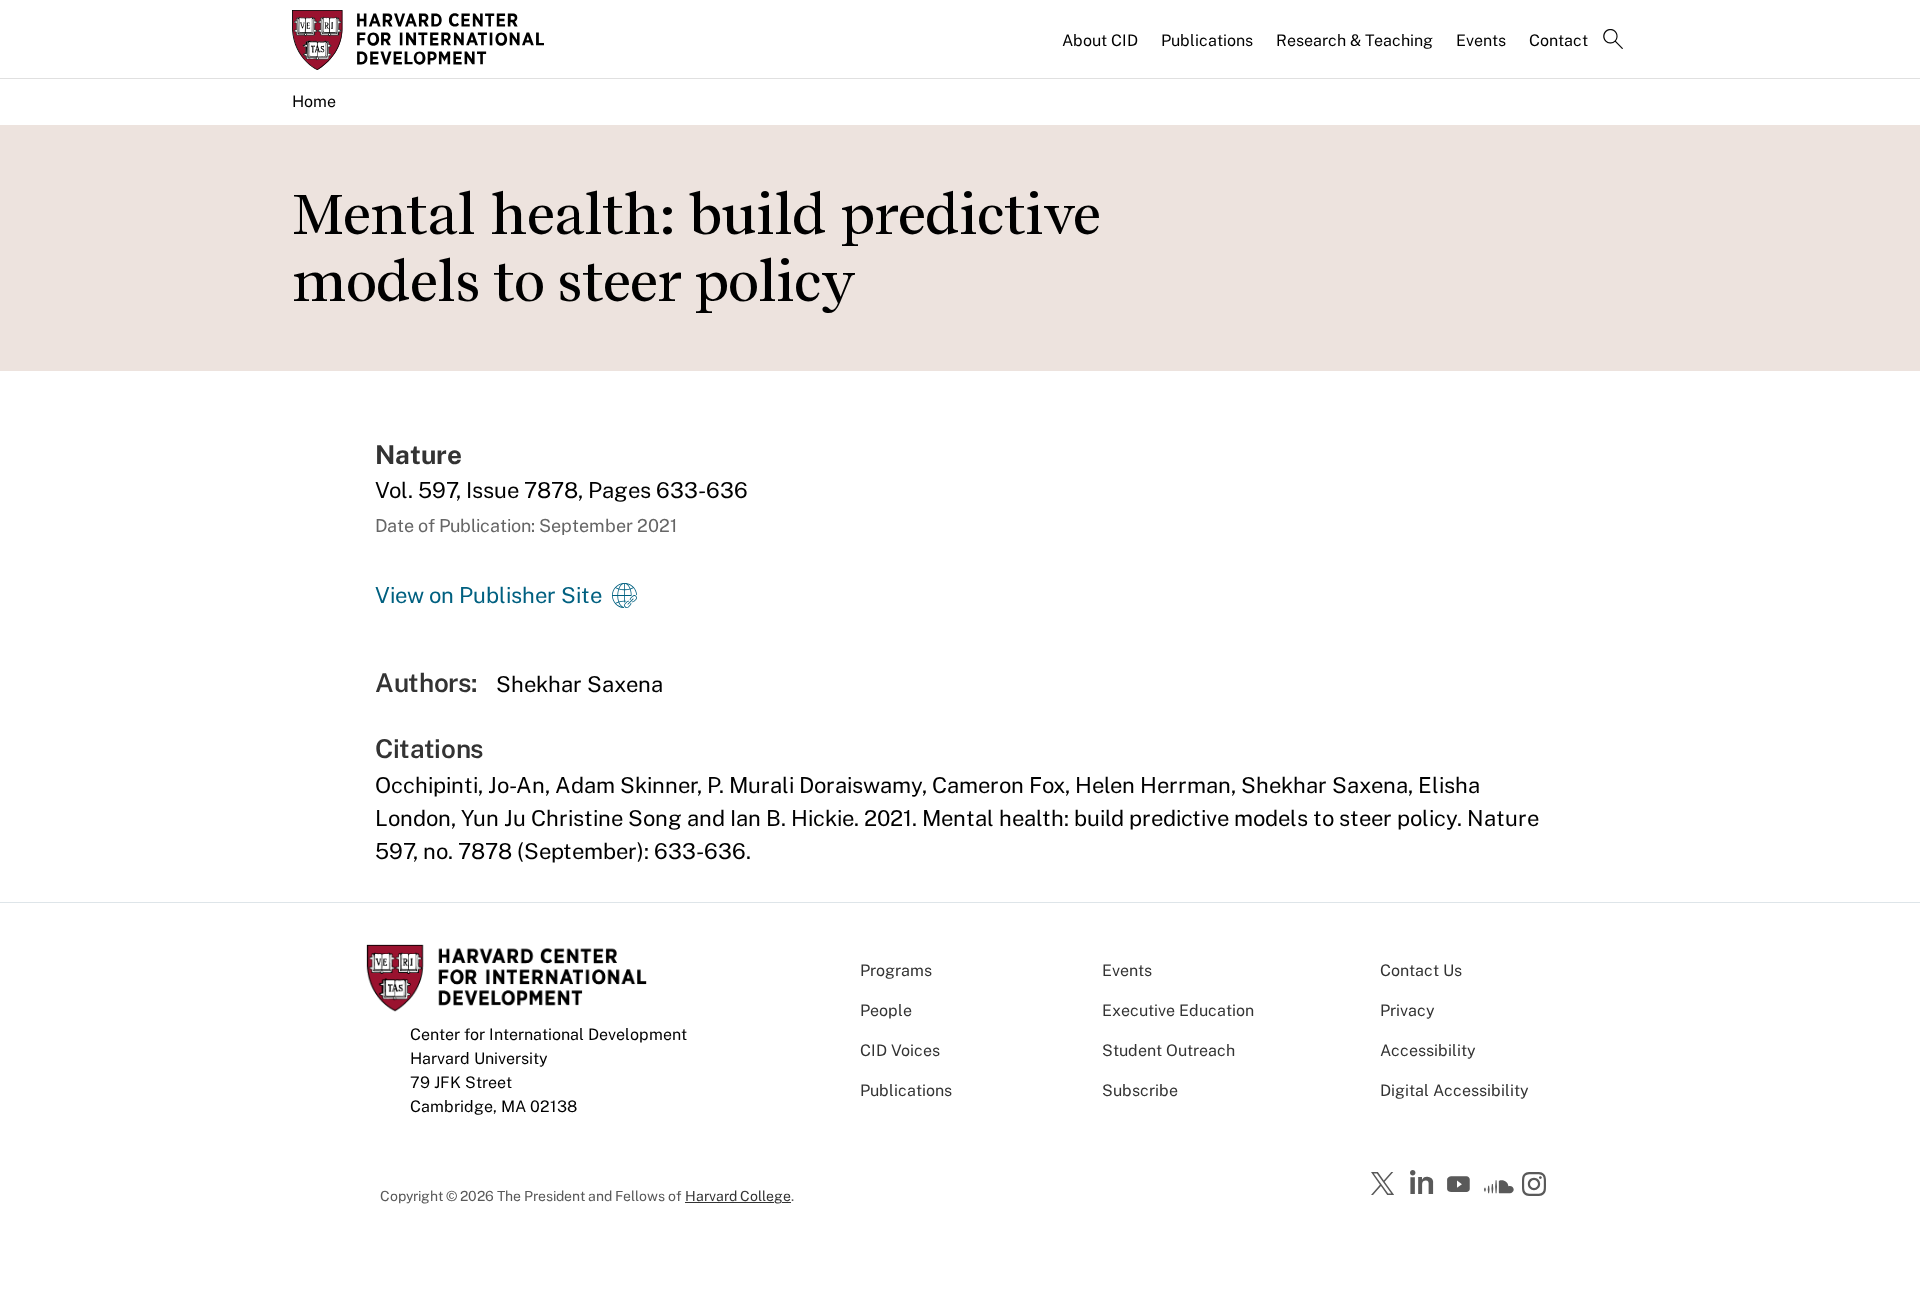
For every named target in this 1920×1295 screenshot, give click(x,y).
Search (1613, 41)
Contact (1558, 40)
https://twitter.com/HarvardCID (1386, 1185)
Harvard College (738, 1196)
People (886, 1010)
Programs (896, 970)
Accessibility (1428, 1050)
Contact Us (1421, 970)
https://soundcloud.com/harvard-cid (1499, 1191)
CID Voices (900, 1050)
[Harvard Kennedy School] (448, 40)
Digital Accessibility (1454, 1090)
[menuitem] (1101, 49)
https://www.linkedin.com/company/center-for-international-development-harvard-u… (1424, 1183)
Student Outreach (1168, 1050)
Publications (1207, 40)
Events (1481, 40)
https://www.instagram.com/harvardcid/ (1537, 1186)
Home (314, 101)
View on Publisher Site (488, 595)
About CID (1100, 40)
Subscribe (1140, 1090)
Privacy (1407, 1010)
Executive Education (1178, 1010)
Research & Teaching (1354, 40)
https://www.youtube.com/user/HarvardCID (1461, 1185)
